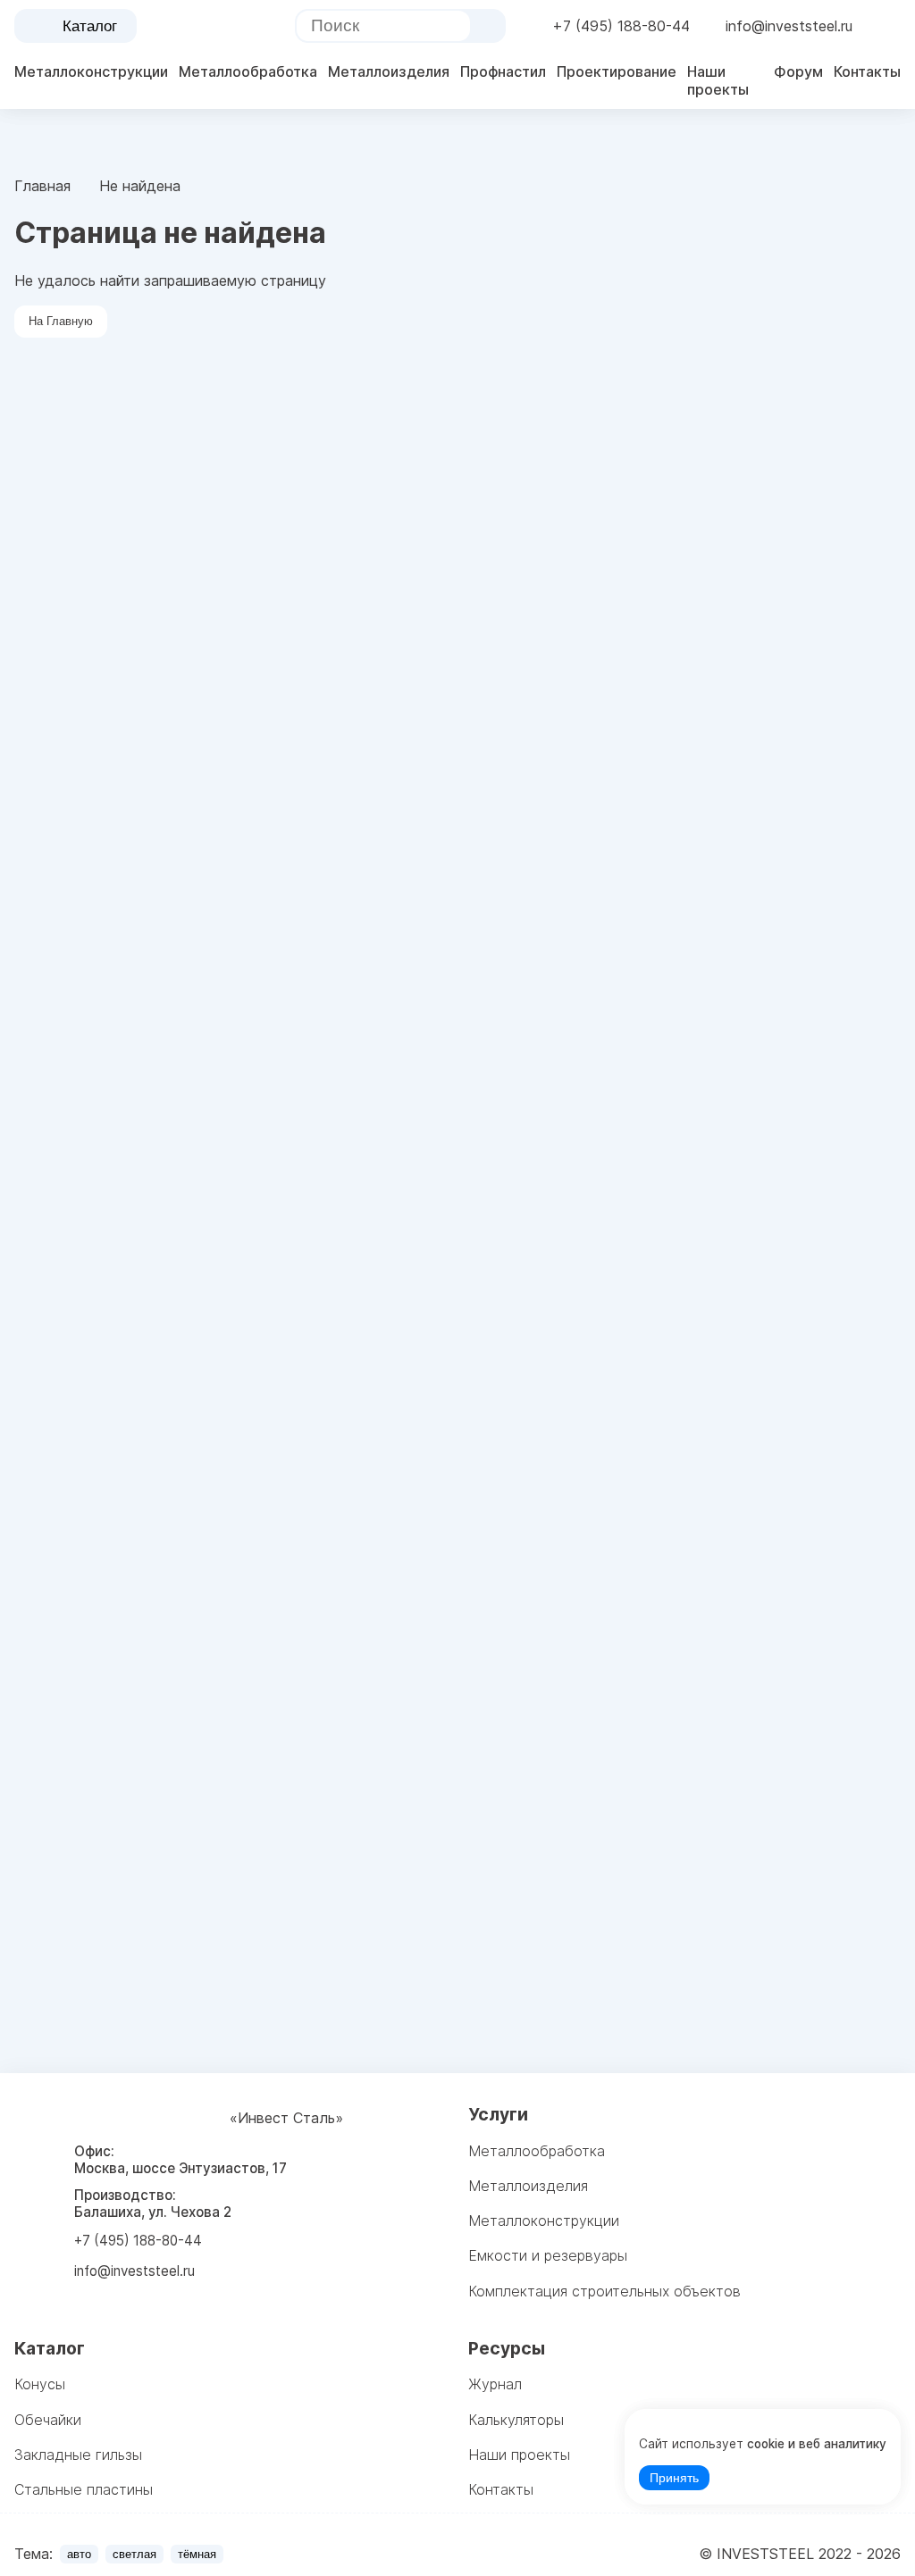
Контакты (867, 71)
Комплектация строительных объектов (604, 2291)
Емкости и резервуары (548, 2255)
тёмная (197, 2554)
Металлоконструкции (91, 71)
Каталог (90, 26)
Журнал (495, 2384)
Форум (798, 71)
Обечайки (48, 2420)
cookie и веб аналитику (817, 2444)
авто (79, 2554)
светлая (134, 2554)
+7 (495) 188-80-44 (621, 26)
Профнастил (503, 71)
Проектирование (617, 71)
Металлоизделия (389, 71)
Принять (674, 2478)
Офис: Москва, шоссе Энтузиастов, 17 (180, 2160)
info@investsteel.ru (789, 26)
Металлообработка (248, 71)
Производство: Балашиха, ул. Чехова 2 (153, 2204)
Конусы (40, 2384)
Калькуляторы (516, 2420)
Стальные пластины (84, 2489)
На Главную (61, 321)
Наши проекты (718, 80)
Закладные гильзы (78, 2455)
